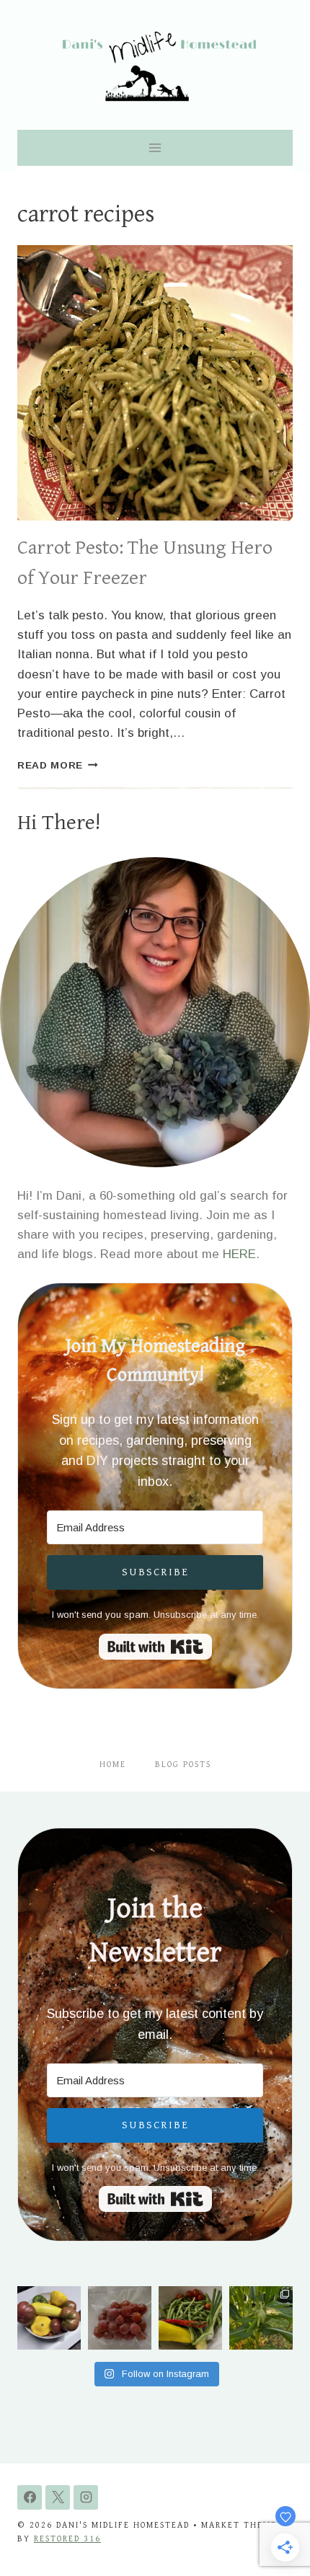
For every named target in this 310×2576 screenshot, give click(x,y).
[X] (58, 2497)
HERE (239, 1254)
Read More (58, 765)
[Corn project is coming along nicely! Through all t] (261, 2318)
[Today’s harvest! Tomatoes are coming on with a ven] (49, 2318)
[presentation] (155, 383)
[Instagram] (86, 2497)
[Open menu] (155, 147)
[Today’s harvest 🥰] (190, 2318)
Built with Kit (155, 1647)
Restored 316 (67, 2539)
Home (113, 1765)
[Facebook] (30, 2497)
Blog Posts (183, 1765)
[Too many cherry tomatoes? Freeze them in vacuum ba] (120, 2318)
